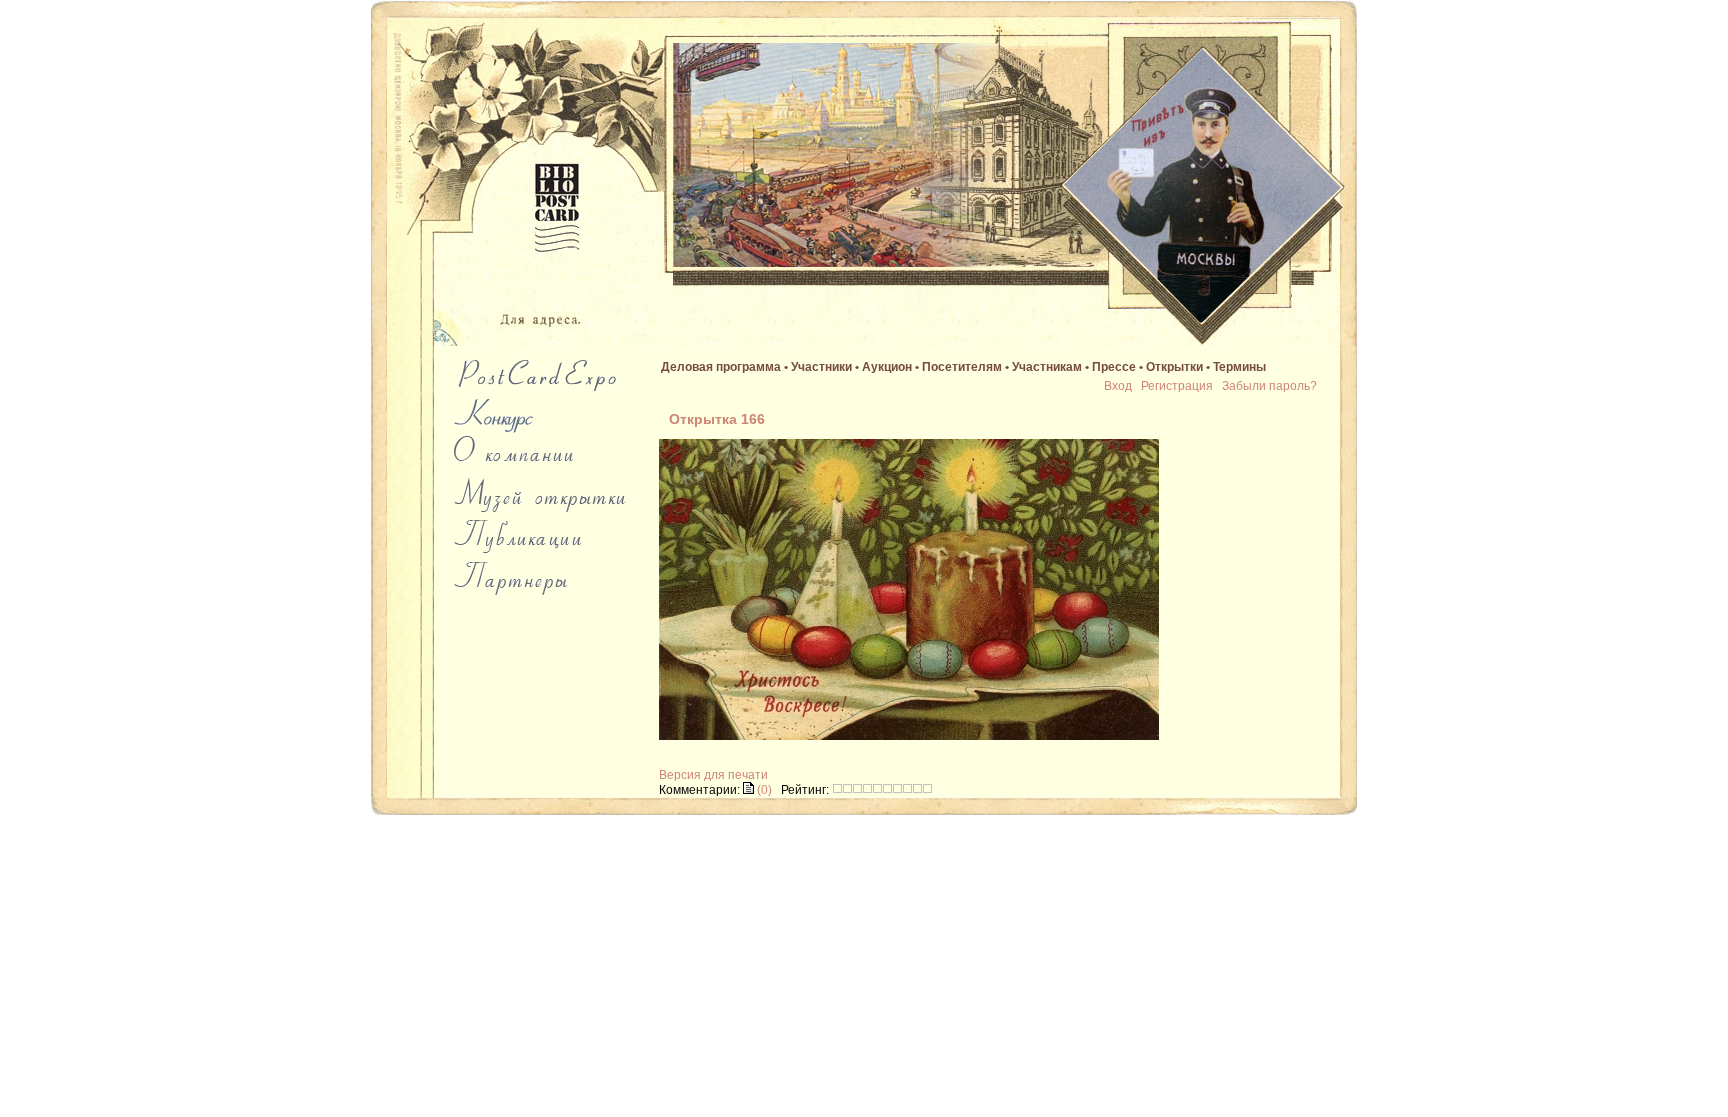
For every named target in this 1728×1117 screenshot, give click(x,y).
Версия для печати (713, 775)
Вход (1118, 386)
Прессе (1114, 367)
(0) (763, 790)
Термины (1239, 367)
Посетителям (962, 367)
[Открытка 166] (909, 736)
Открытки (1174, 367)
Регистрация (1177, 386)
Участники (821, 367)
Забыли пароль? (1269, 386)
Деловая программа (721, 367)
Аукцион (887, 367)
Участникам (1047, 367)
